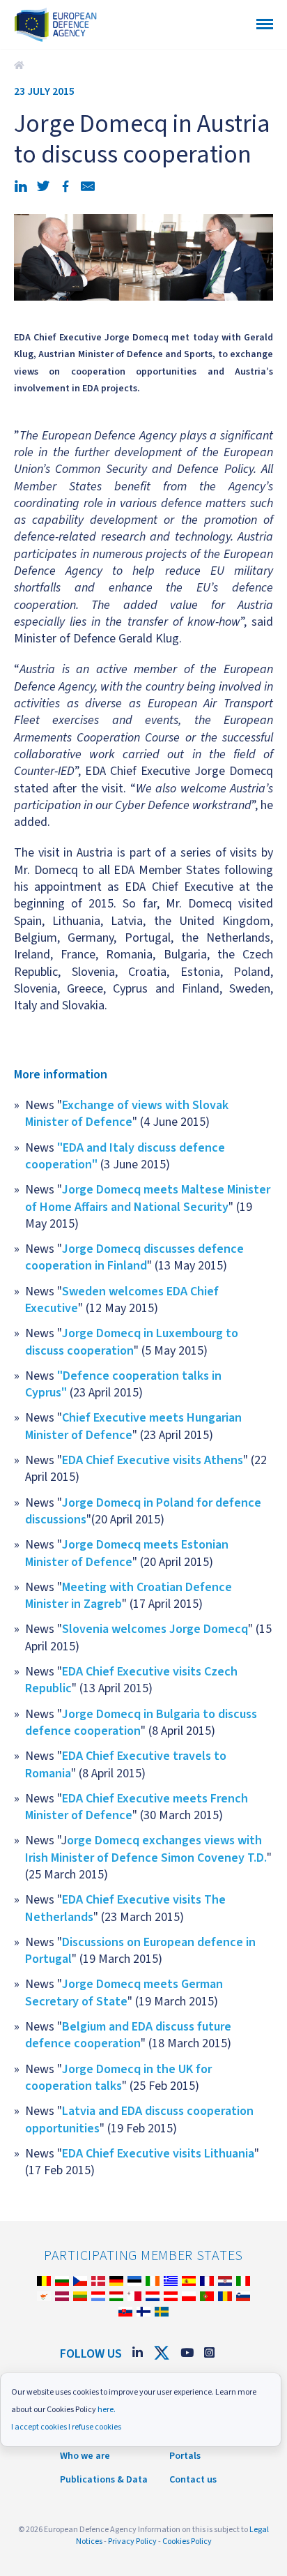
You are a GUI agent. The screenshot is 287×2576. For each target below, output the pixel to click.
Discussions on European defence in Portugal (140, 1951)
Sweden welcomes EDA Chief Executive (122, 1300)
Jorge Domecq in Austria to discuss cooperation (21, 66)
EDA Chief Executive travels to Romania (126, 1764)
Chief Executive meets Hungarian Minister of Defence (133, 1426)
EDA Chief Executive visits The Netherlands (125, 1908)
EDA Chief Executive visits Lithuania (158, 2154)
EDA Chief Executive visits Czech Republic (131, 1680)
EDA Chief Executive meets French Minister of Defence (137, 1807)
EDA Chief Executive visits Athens (153, 1460)
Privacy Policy (132, 2541)
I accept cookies (39, 2427)
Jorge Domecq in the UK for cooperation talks (118, 2078)
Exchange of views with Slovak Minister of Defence (127, 1114)
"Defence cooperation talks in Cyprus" (123, 1384)
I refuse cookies (95, 2427)
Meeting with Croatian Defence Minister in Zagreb (129, 1596)
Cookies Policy (187, 2541)
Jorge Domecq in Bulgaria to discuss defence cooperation (141, 1723)
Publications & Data (104, 2480)
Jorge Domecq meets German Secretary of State (124, 1993)
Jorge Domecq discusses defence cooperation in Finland (134, 1257)
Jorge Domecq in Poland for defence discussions (143, 1511)
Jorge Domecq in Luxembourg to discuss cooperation (132, 1342)
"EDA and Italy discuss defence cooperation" (125, 1156)
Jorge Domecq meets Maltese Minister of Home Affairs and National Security (148, 1198)
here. (107, 2410)
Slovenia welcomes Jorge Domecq (155, 1629)
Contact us (193, 2480)
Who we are (85, 2456)
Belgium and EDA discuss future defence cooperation (128, 2035)
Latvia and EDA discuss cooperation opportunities (139, 2119)
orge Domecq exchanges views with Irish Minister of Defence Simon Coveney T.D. (146, 1849)
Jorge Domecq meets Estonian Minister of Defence (127, 1553)
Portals (185, 2456)
